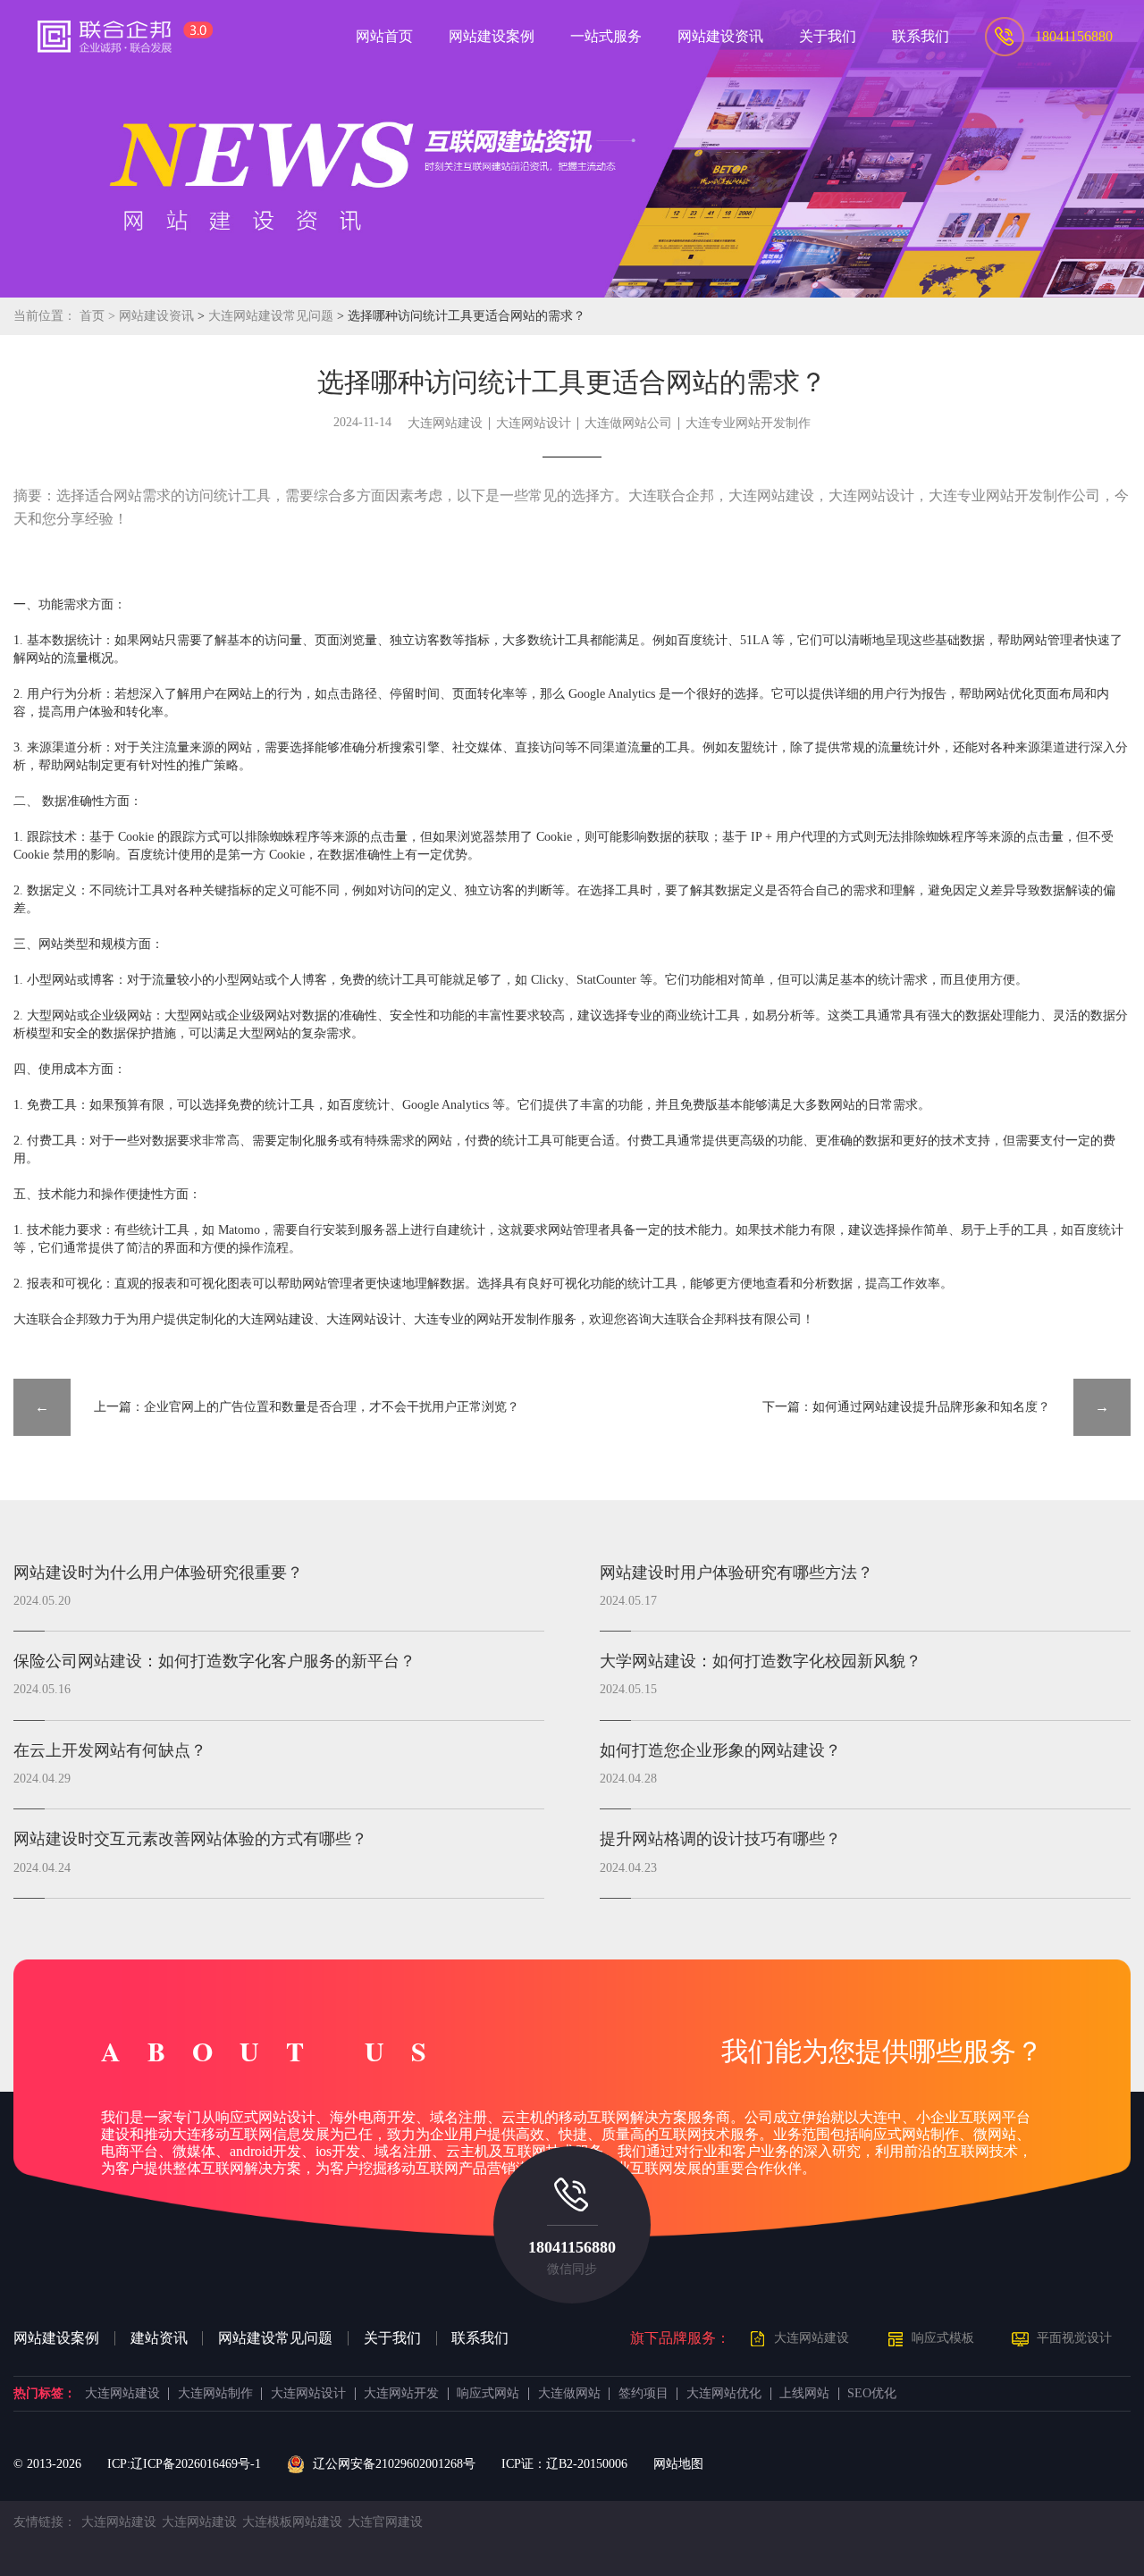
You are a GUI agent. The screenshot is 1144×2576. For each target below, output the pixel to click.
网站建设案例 (56, 2338)
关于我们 (392, 2338)
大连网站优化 (724, 2394)
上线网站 (804, 2394)
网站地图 (678, 2464)
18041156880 (572, 2247)
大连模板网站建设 (292, 2522)
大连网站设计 (534, 423)
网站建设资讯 (156, 316)
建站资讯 (159, 2338)
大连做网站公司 (628, 423)
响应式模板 (943, 2338)
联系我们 (480, 2338)
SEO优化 (872, 2394)
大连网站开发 (401, 2394)
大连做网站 (569, 2394)
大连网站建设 (445, 423)
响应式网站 (488, 2394)
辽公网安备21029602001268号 (394, 2464)
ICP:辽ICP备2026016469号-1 (184, 2464)
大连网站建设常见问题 (273, 316)
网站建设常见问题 (275, 2338)
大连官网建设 (385, 2522)
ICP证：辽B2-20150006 (564, 2464)
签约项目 (643, 2394)
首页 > (99, 316)
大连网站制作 (215, 2394)
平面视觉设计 (1074, 2338)
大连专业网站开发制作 (748, 423)
